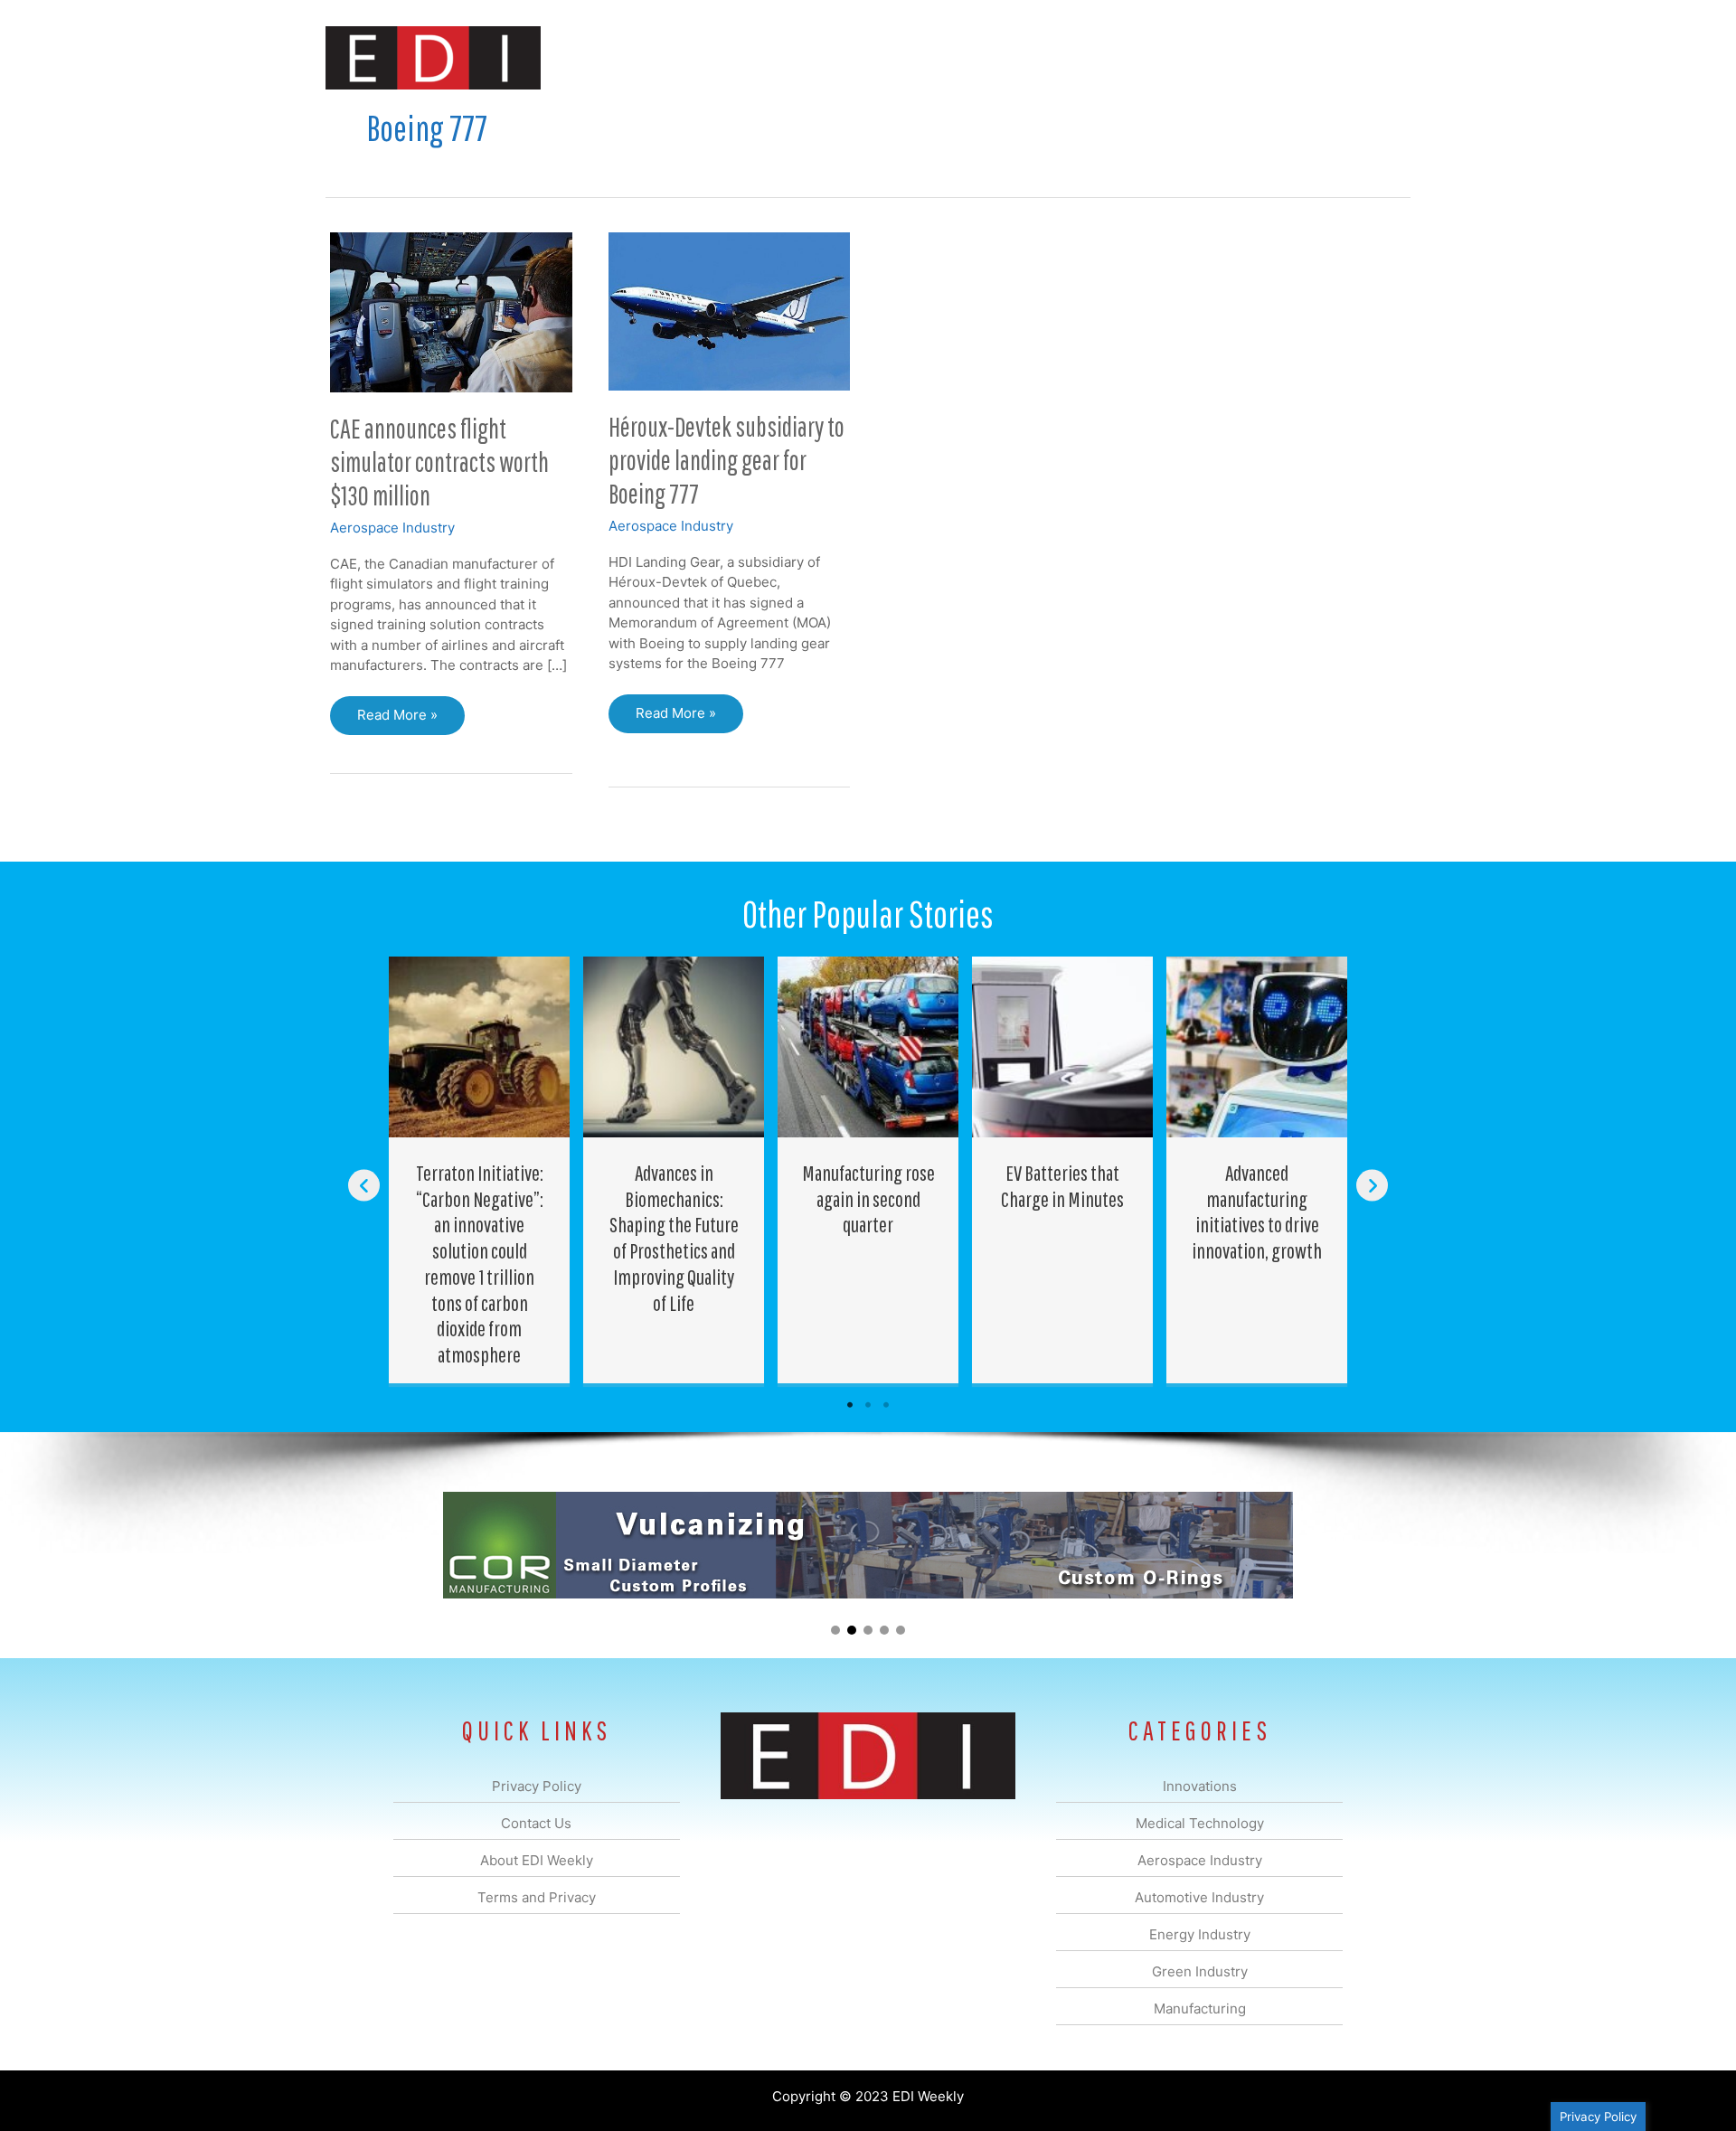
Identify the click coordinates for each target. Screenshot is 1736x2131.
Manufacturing (1155, 57)
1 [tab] (850, 1405)
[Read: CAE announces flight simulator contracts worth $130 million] (451, 311)
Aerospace (821, 57)
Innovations (656, 57)
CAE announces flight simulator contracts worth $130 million (439, 462)
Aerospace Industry (392, 528)
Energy (998, 57)
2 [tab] (868, 1405)
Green (1066, 57)
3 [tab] (886, 1405)
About (1243, 57)
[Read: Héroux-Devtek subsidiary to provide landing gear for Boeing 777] (730, 310)
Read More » (397, 720)
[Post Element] (480, 1170)
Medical (740, 57)
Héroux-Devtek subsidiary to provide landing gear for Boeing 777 (726, 460)
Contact (1315, 57)
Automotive (914, 57)
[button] (1382, 57)
